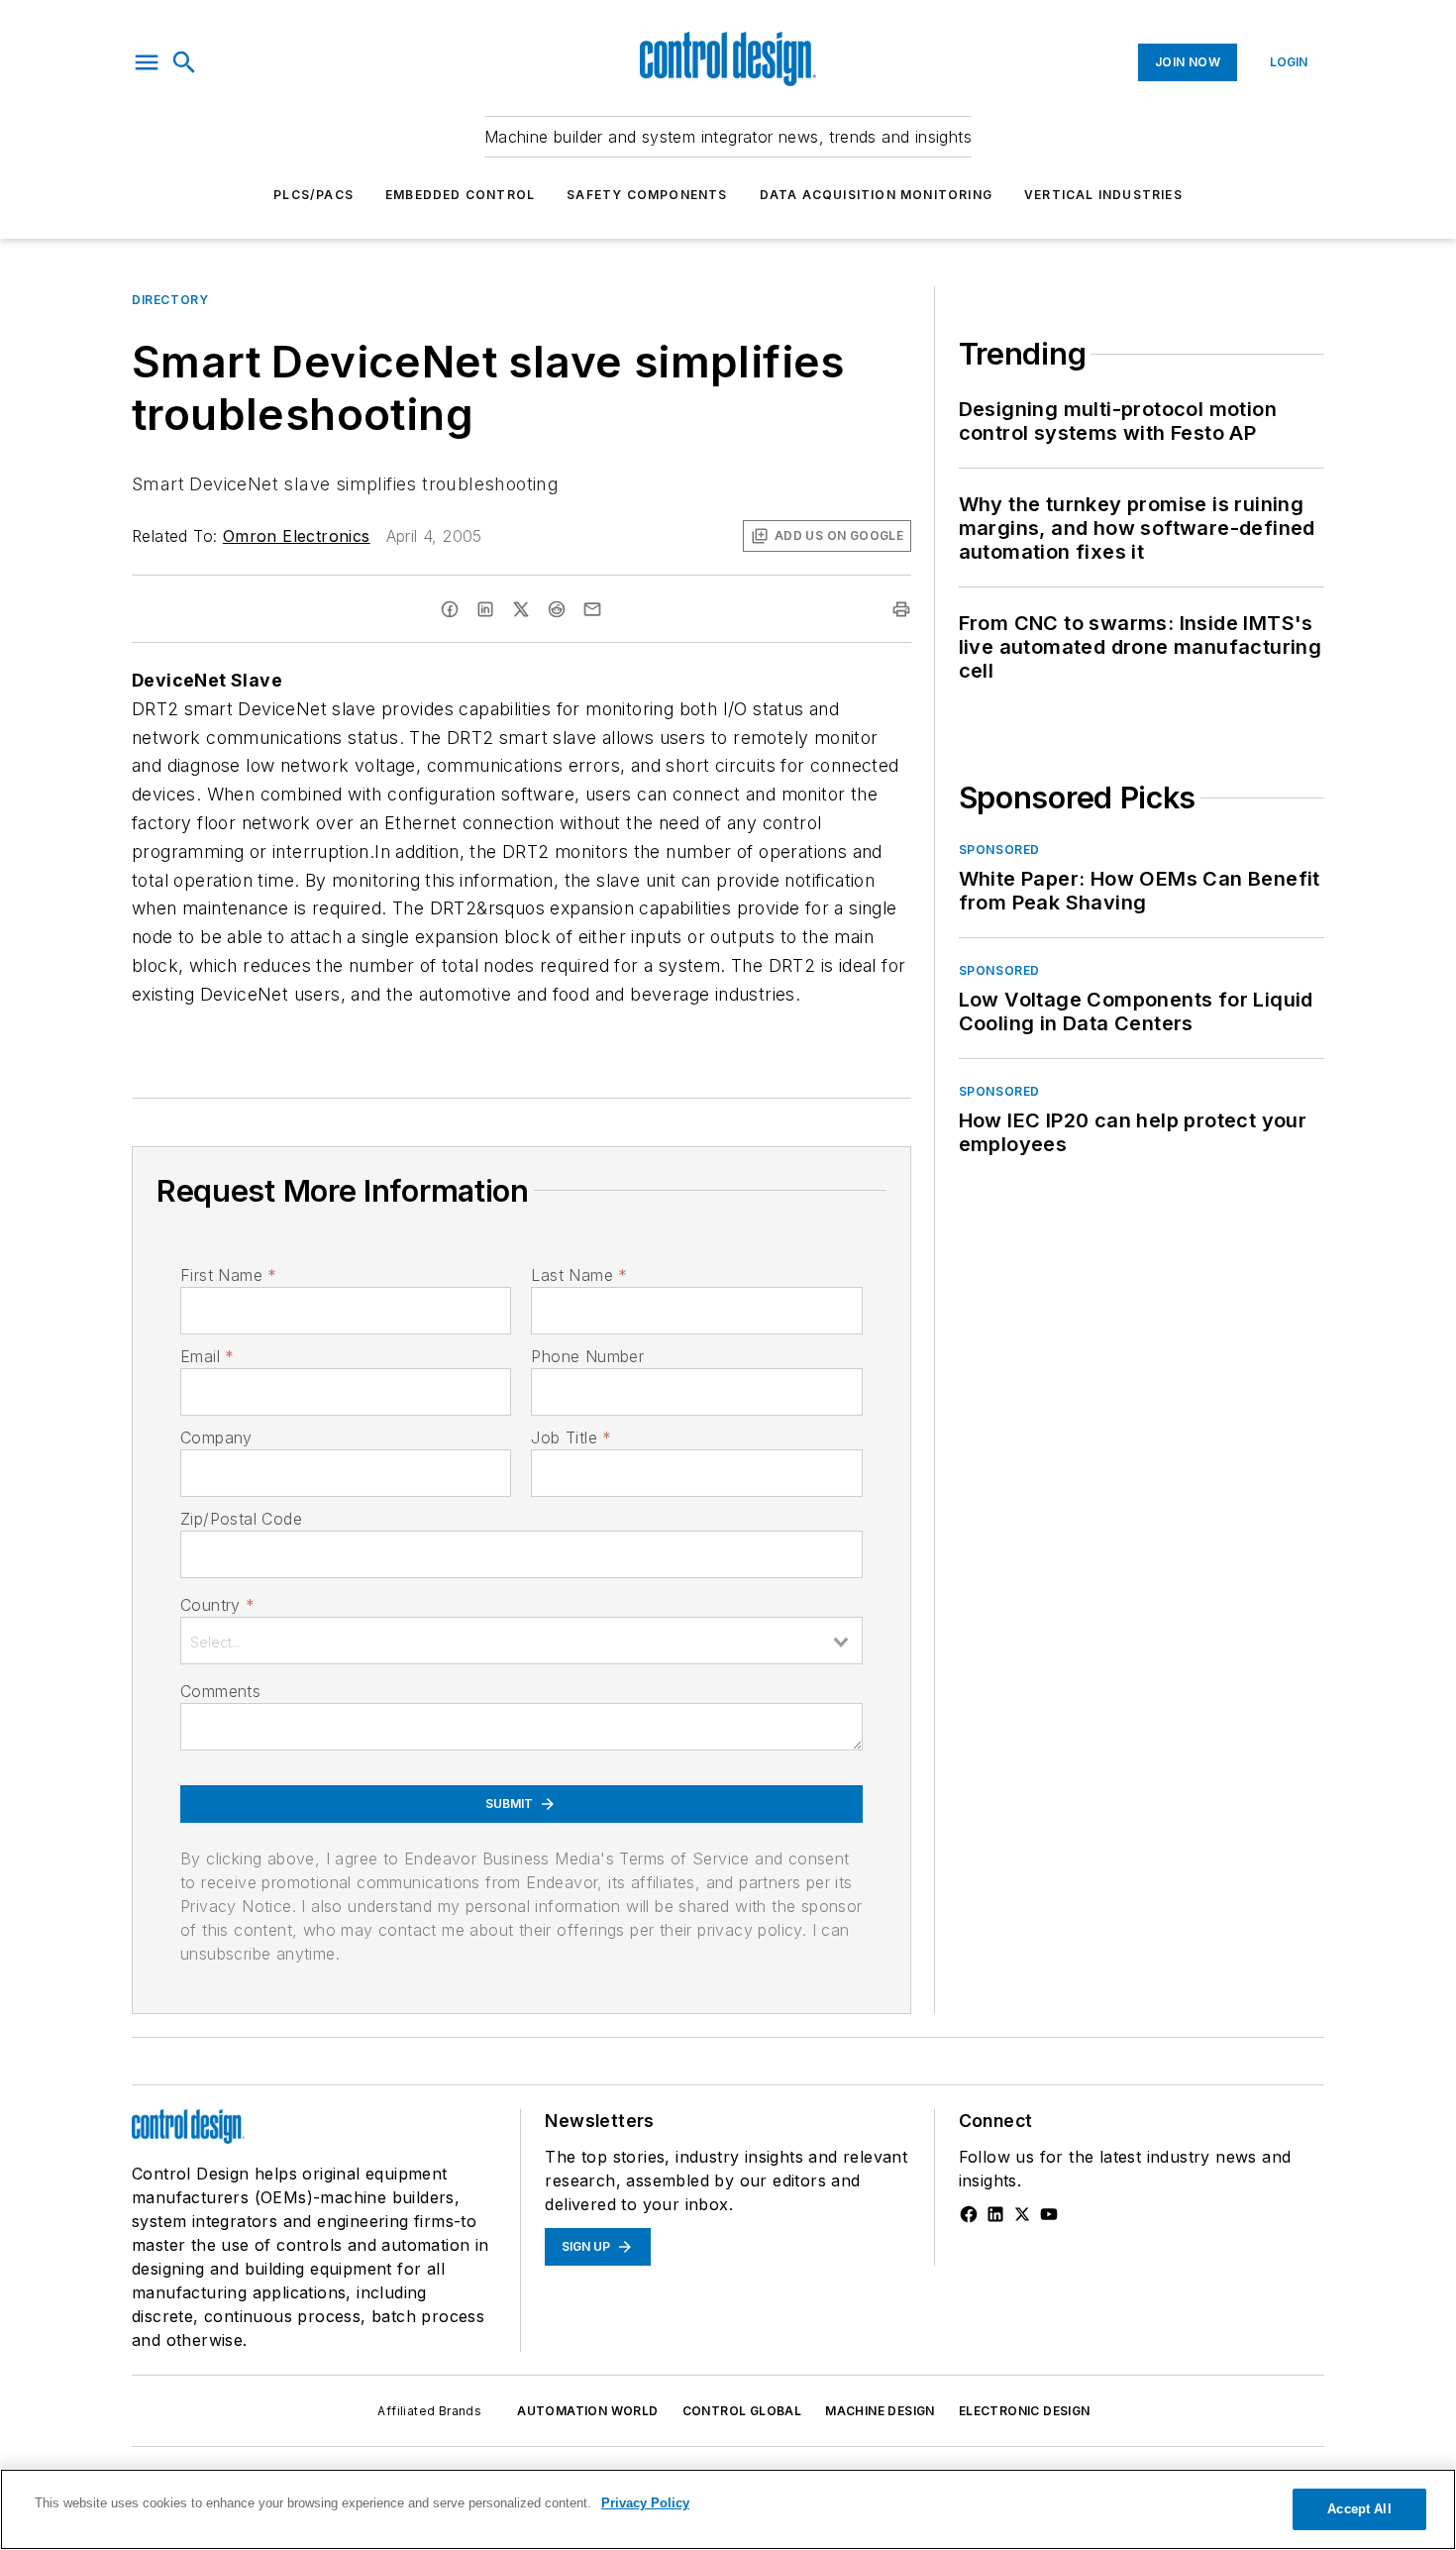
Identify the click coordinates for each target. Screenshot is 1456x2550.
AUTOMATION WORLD (587, 2411)
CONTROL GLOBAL (742, 2411)
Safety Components (647, 195)
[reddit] (557, 609)
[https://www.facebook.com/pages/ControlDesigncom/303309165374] (969, 2214)
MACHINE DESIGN (880, 2411)
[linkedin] (485, 609)
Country (217, 1605)
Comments (220, 1691)
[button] (147, 62)
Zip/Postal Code (241, 1519)
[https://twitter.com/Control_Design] (1022, 2214)
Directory (170, 300)
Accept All (1359, 2509)
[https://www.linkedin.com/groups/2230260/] (995, 2214)
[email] (592, 609)
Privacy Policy (645, 2503)
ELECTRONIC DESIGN (1025, 2411)
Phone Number (587, 1356)
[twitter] (521, 609)
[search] (184, 62)
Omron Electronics (297, 536)
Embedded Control (460, 195)
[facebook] (450, 609)
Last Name (579, 1275)
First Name (228, 1275)
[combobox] (521, 1641)
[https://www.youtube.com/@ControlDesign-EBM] (1049, 2214)
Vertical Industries (1103, 195)
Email (207, 1356)
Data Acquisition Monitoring (876, 195)
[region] (728, 2509)
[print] (901, 609)
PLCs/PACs (313, 195)
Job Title (571, 1437)
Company (216, 1437)
